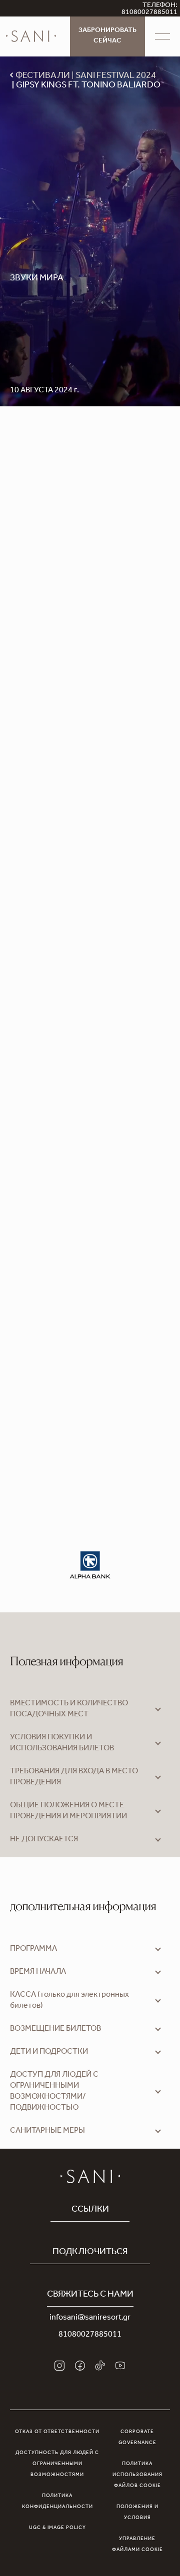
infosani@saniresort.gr (90, 2318)
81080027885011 (90, 2335)
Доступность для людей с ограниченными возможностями (57, 2464)
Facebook (65, 1078)
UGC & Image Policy (57, 2528)
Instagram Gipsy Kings (89, 1090)
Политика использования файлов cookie (137, 2475)
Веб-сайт (27, 1078)
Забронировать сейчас (107, 36)
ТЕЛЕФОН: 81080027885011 (149, 9)
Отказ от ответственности (57, 2432)
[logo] (31, 36)
